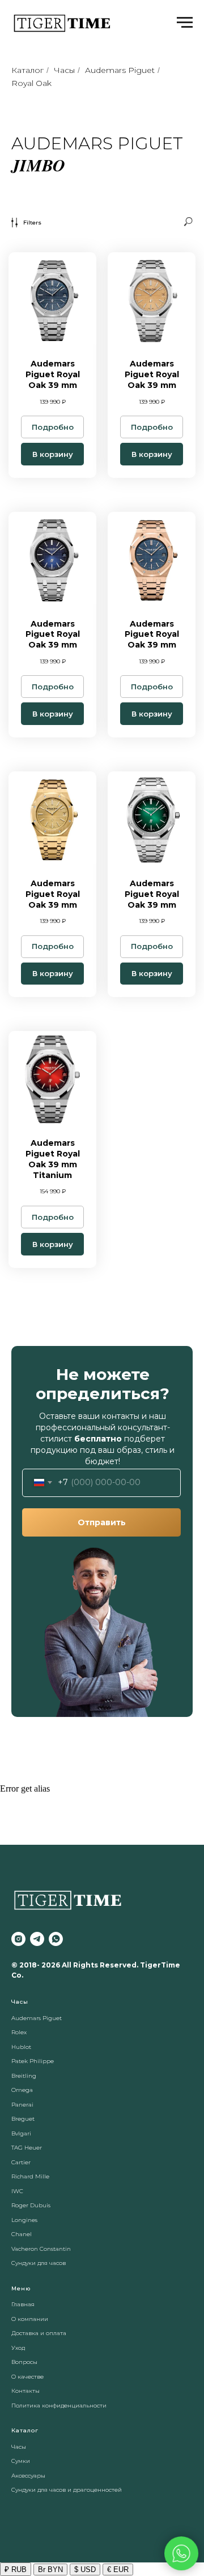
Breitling (24, 2076)
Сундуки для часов (39, 2263)
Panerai (22, 2105)
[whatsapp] (56, 1939)
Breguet (23, 2119)
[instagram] (18, 1939)
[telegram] (37, 1939)
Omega (22, 2090)
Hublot (21, 2047)
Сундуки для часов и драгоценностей (67, 2490)
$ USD (85, 2569)
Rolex (19, 2032)
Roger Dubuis (31, 2205)
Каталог (27, 70)
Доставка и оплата (39, 2333)
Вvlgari (21, 2133)
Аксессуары (28, 2476)
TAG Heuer (27, 2148)
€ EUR (118, 2569)
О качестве (27, 2377)
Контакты (25, 2391)
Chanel (22, 2234)
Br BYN (50, 2569)
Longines (24, 2220)
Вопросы (24, 2362)
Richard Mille (30, 2176)
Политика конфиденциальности (59, 2405)
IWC (17, 2191)
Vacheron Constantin (41, 2249)
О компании (30, 2319)
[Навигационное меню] (185, 23)
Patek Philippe (33, 2061)
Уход (18, 2348)
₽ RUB (16, 2569)
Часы (64, 70)
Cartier (21, 2162)
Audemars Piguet (120, 70)
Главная (23, 2304)
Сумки (21, 2461)
